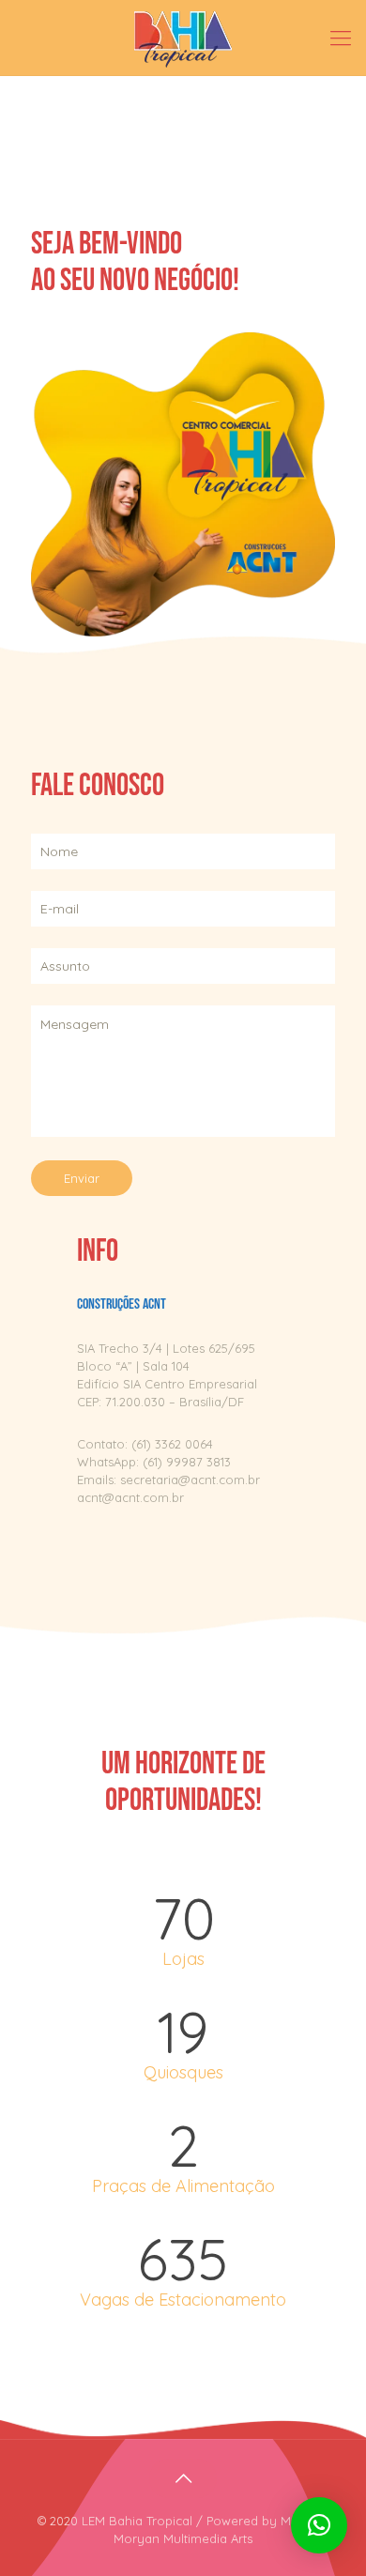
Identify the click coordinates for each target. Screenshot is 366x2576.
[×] (319, 2525)
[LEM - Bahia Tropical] (183, 38)
